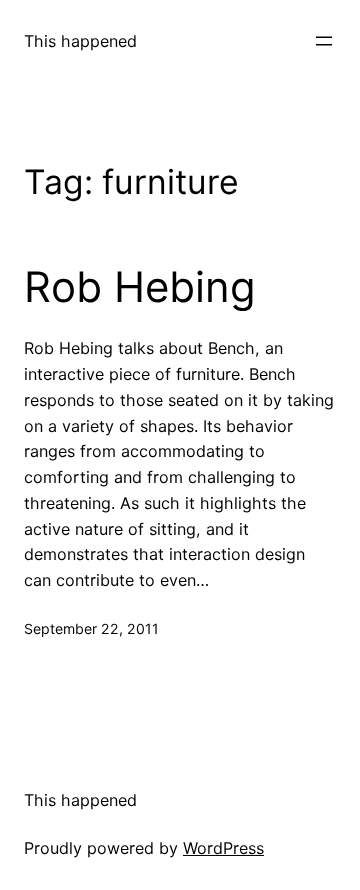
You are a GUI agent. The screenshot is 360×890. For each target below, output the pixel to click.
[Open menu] (324, 41)
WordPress (223, 848)
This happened (80, 41)
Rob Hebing (140, 287)
